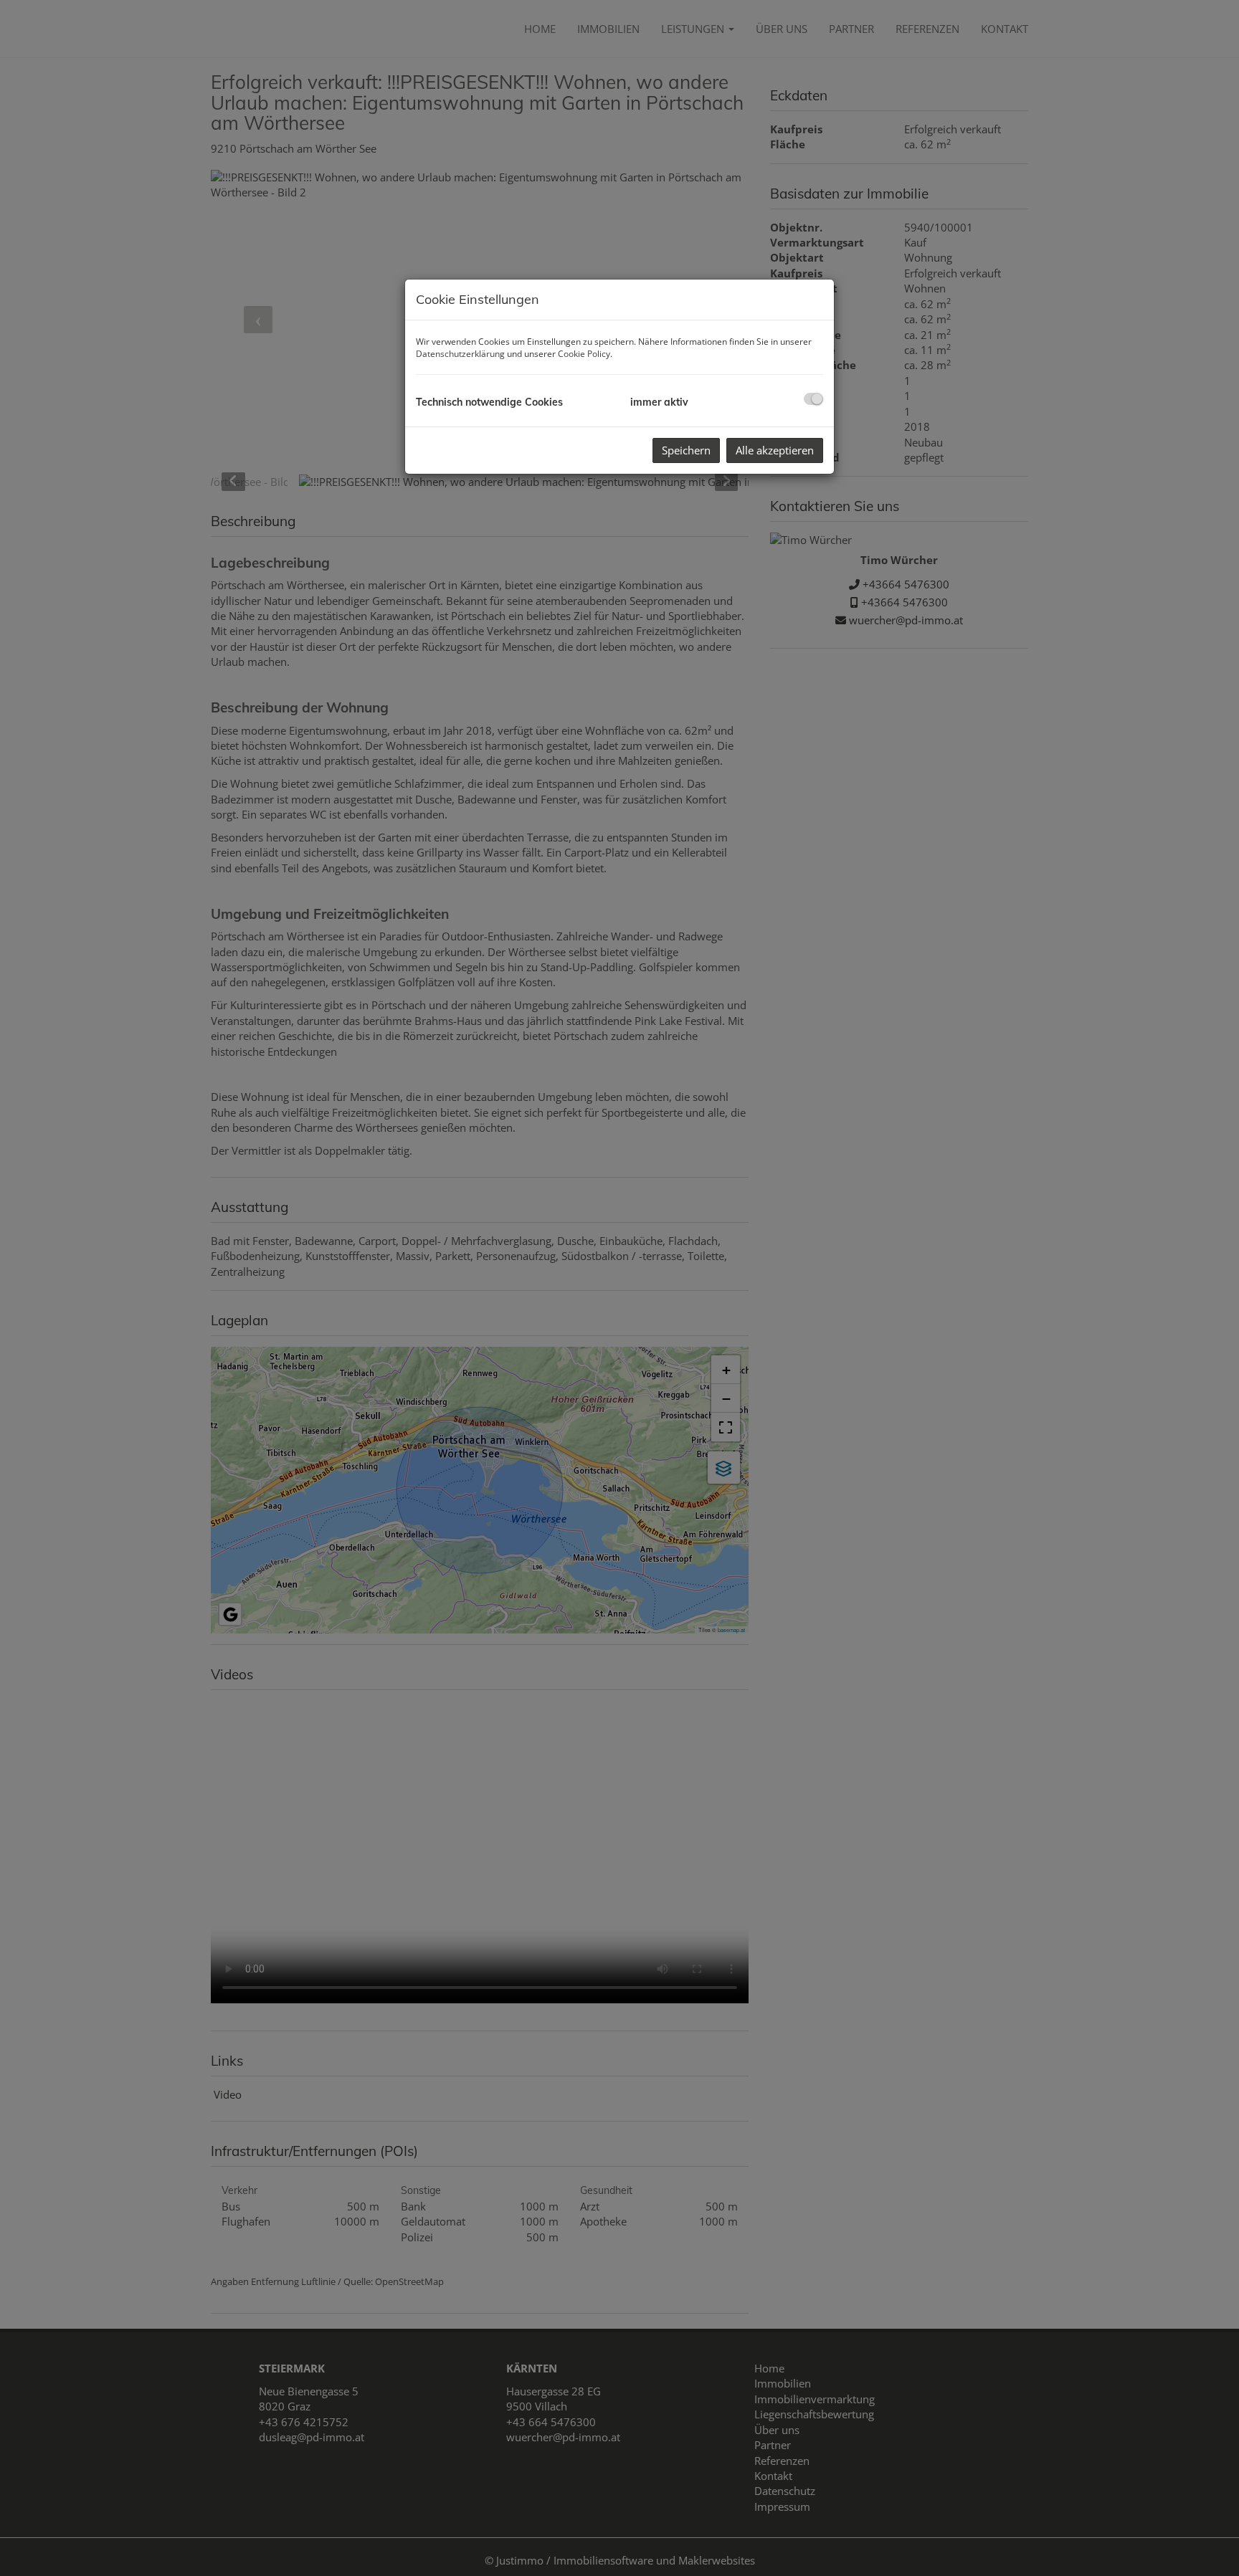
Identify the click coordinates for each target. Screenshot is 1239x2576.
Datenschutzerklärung (460, 354)
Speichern (686, 450)
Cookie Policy (584, 354)
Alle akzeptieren (775, 450)
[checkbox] (813, 399)
